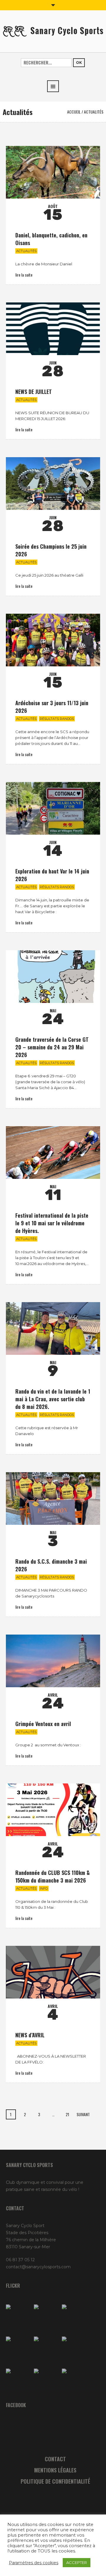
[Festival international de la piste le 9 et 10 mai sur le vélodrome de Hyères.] (53, 1153)
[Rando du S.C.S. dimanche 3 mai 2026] (53, 1498)
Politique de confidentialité (55, 2481)
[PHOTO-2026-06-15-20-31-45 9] (74, 2381)
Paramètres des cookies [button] (34, 2563)
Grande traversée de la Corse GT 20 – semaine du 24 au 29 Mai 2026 (52, 1047)
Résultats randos (57, 719)
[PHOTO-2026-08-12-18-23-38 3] (18, 2381)
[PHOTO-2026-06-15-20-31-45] (46, 2381)
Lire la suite (24, 275)
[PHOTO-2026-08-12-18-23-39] (46, 2317)
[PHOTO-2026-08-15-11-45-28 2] (18, 2349)
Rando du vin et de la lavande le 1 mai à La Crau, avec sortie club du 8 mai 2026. (53, 1399)
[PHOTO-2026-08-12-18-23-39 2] (46, 2349)
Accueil (74, 112)
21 (67, 2114)
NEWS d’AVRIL (30, 2035)
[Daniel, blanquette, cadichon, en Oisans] (53, 172)
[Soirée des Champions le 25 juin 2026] (53, 484)
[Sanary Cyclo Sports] (53, 31)
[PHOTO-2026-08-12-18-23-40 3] (74, 2317)
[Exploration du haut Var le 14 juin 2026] (53, 808)
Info (44, 1888)
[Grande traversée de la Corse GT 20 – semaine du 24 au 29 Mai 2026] (53, 977)
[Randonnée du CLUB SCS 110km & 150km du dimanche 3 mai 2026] (53, 1810)
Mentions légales (55, 2470)
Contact (55, 2459)
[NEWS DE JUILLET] (53, 329)
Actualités (26, 251)
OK (79, 63)
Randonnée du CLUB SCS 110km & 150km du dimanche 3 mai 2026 (53, 1876)
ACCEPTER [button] (77, 2562)
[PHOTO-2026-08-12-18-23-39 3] (74, 2349)
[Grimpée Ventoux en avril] (53, 1661)
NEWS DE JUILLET (34, 392)
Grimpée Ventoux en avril (43, 1724)
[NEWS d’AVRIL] (53, 1972)
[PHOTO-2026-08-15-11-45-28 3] (18, 2317)
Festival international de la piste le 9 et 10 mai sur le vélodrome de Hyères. (52, 1223)
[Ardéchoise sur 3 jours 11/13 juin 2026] (53, 640)
